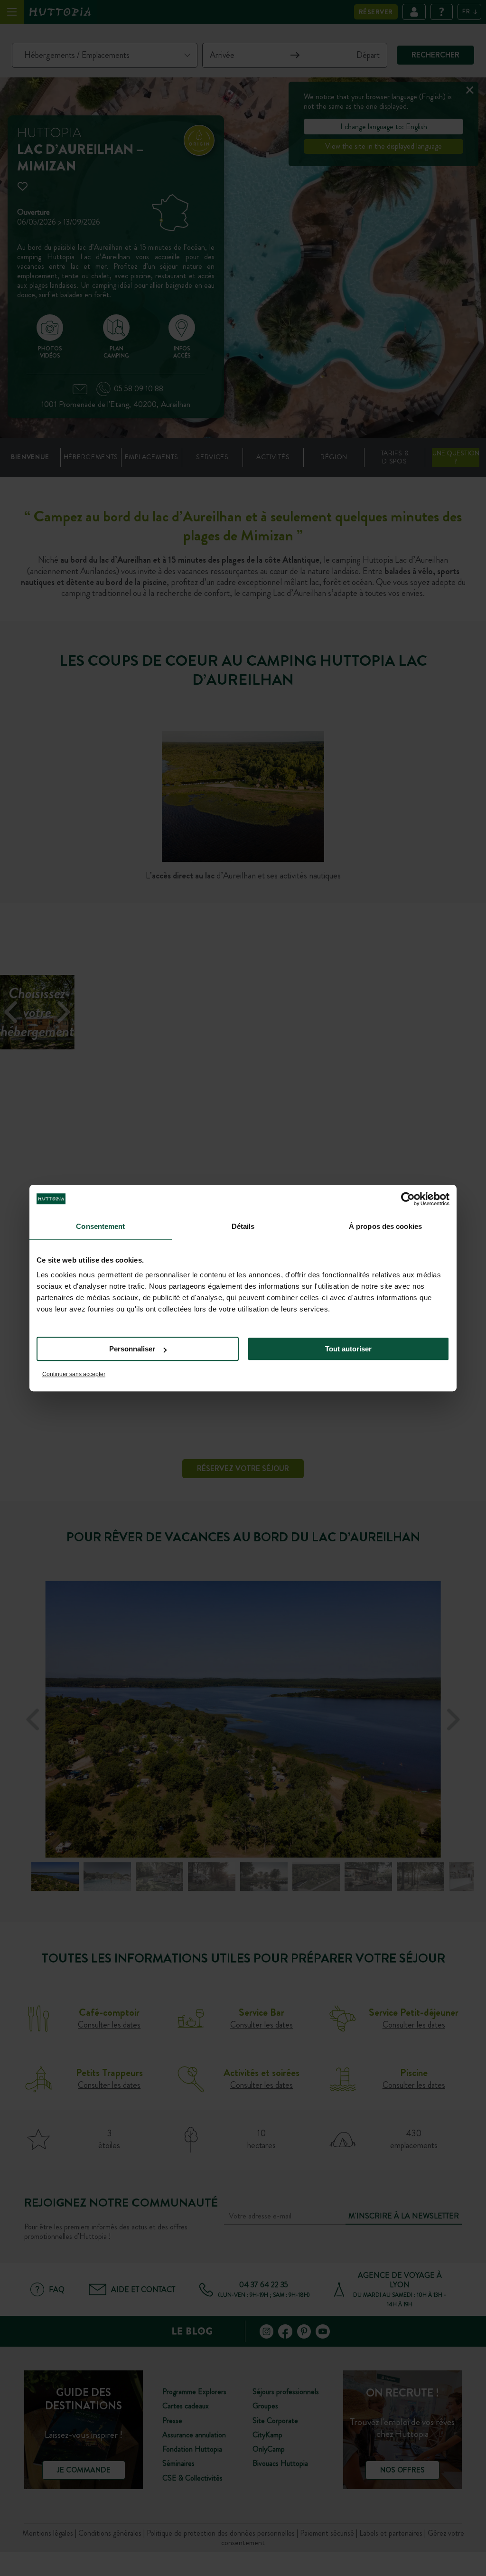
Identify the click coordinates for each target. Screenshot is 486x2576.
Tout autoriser (348, 1349)
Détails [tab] (243, 1226)
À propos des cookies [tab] (385, 1226)
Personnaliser (132, 1349)
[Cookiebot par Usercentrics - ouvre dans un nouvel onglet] (408, 1199)
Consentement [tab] (100, 1226)
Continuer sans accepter (74, 1374)
